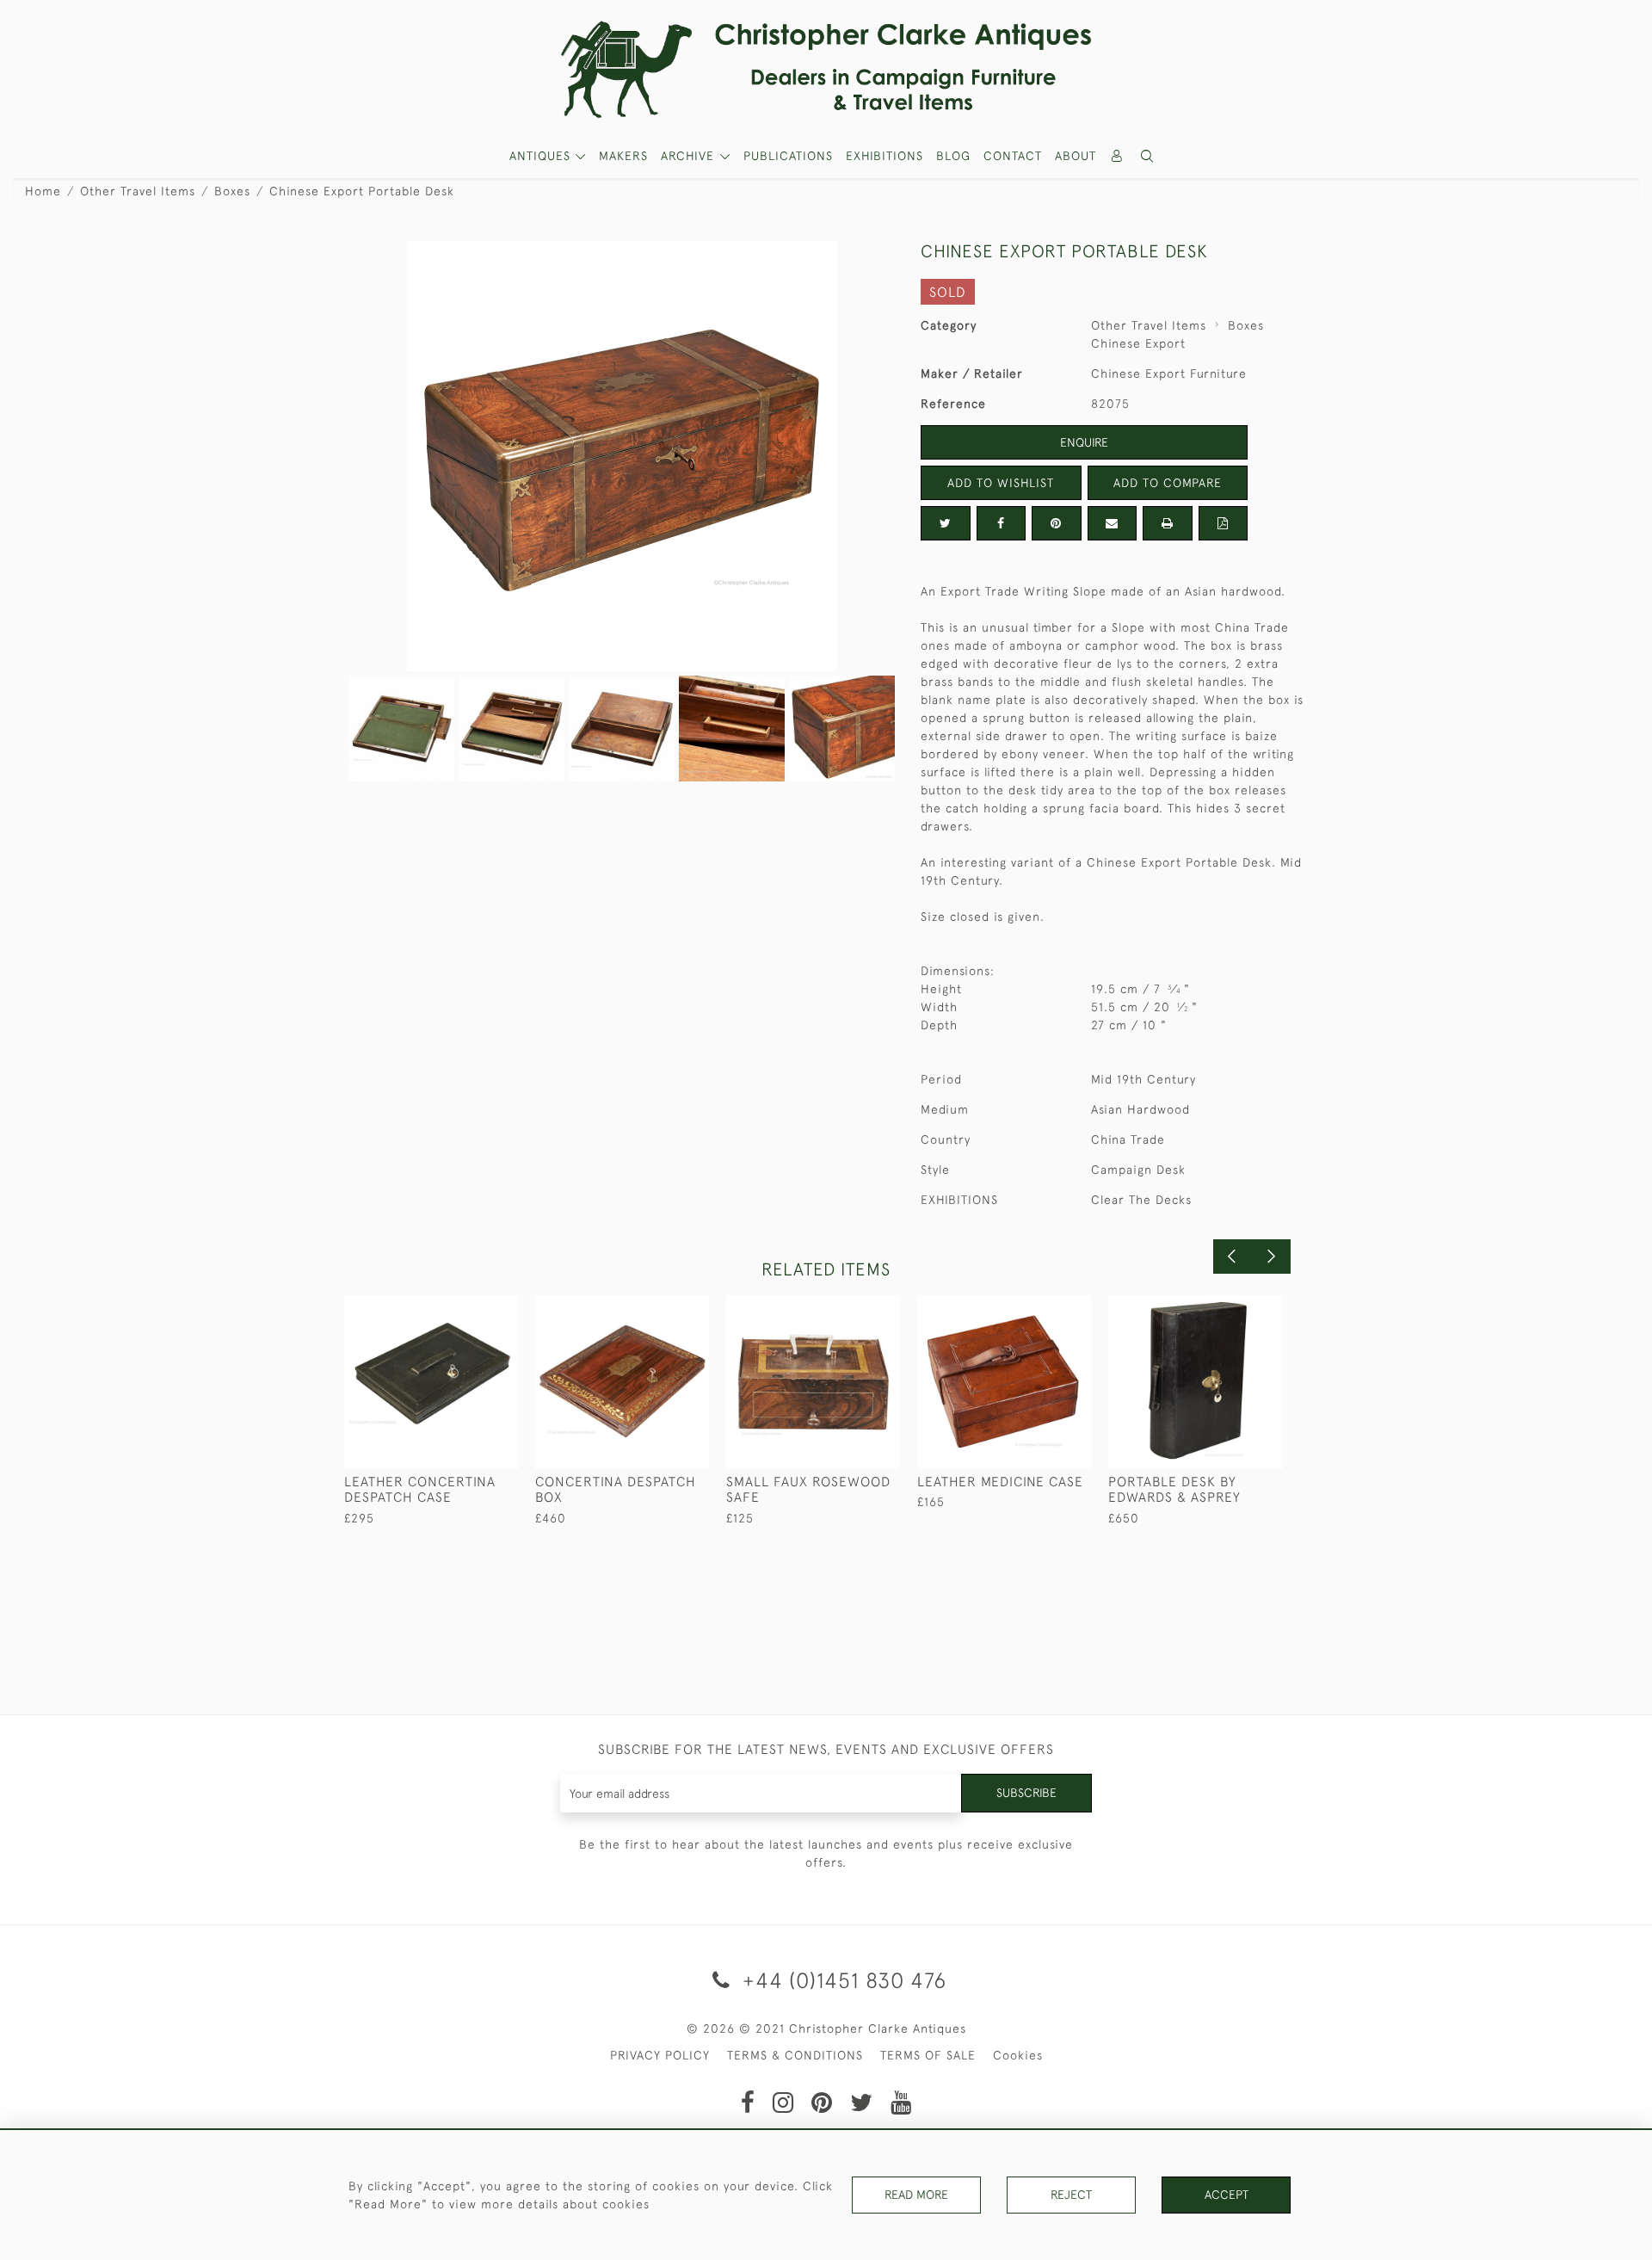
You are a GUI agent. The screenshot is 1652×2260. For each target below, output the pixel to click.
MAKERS (623, 156)
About (1076, 156)
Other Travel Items (138, 191)
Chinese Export (1138, 343)
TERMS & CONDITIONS (795, 2055)
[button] (1148, 156)
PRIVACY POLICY (660, 2055)
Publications (788, 156)
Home (43, 191)
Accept (1227, 2195)
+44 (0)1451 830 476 (841, 1980)
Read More (916, 2195)
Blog (953, 156)
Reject (1071, 2195)
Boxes (232, 191)
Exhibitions (885, 156)
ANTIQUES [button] (542, 156)
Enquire (1084, 442)
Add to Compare (1168, 483)
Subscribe (1026, 1793)
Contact (1013, 156)
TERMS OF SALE (928, 2055)
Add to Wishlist (1001, 483)
